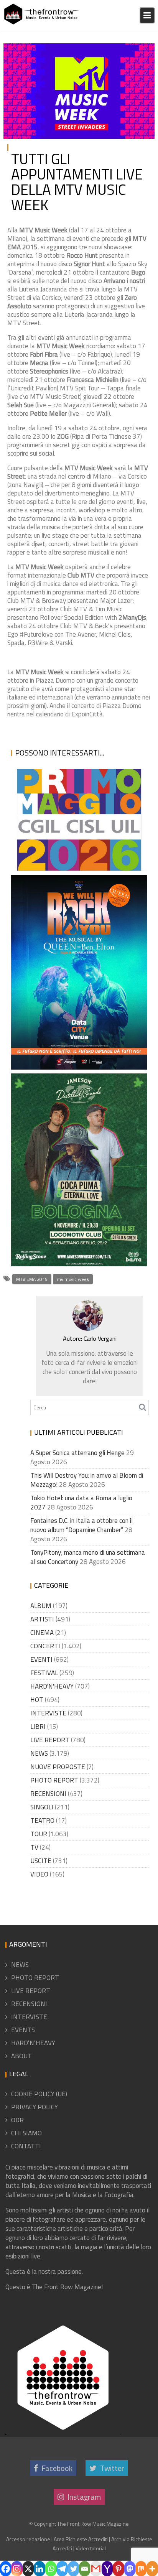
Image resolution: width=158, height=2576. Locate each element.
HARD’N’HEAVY (33, 2043)
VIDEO (39, 1874)
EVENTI (138, 51)
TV (34, 1847)
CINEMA (42, 1633)
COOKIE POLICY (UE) (39, 2094)
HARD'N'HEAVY (52, 1686)
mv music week (73, 1279)
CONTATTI (26, 2146)
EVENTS (23, 2030)
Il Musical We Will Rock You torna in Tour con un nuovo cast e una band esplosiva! (78, 1040)
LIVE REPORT (50, 1740)
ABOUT (21, 2056)
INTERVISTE (48, 1713)
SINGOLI (42, 1807)
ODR (17, 2120)
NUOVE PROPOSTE (58, 1767)
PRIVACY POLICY (35, 2107)
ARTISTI (42, 1619)
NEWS (39, 1753)
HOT (37, 1700)
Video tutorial (91, 2548)
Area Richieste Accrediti (81, 2539)
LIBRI (38, 1727)
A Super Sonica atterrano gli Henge (77, 1453)
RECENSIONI (48, 1794)
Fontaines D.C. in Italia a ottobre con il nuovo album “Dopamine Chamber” (81, 1525)
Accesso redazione (28, 2539)
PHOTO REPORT (54, 1780)
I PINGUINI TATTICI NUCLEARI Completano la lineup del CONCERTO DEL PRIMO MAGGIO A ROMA (70, 823)
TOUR (39, 1834)
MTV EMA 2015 (32, 1279)
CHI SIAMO (26, 2133)
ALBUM (41, 1606)
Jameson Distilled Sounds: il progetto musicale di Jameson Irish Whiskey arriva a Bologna (77, 1218)
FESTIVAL (44, 1673)
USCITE (41, 1861)
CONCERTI (45, 1646)
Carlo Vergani (23, 60)
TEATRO (42, 1820)
